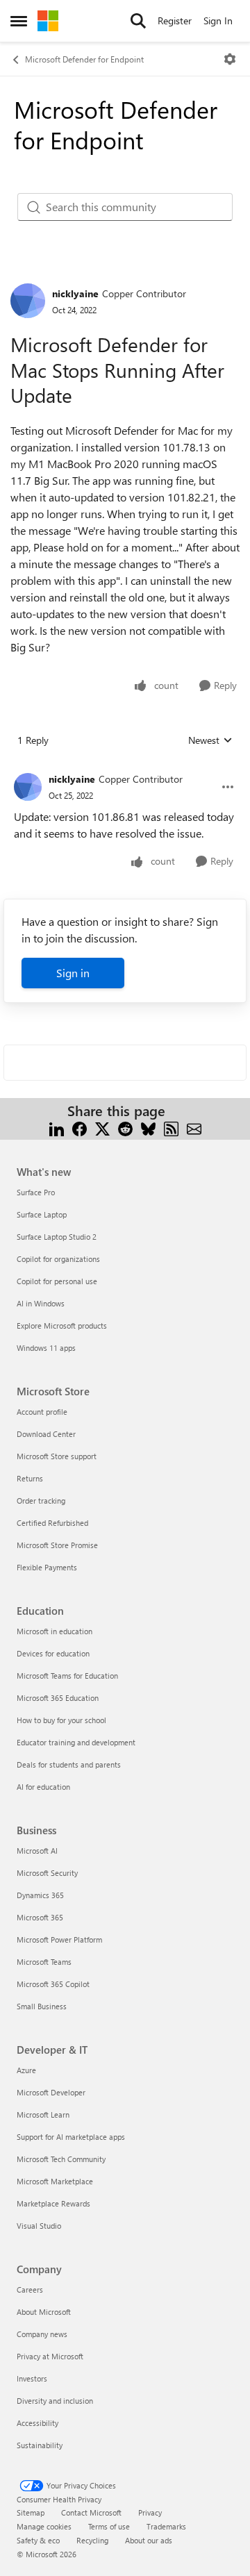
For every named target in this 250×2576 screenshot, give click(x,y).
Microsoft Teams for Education (67, 1676)
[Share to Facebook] (80, 1128)
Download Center (46, 1434)
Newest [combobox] (210, 740)
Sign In (218, 20)
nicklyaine (75, 293)
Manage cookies (44, 2526)
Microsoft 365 (40, 1917)
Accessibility (37, 2423)
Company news (42, 2334)
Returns (30, 1478)
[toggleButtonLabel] (230, 59)
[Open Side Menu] (19, 21)
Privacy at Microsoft (50, 2356)
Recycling (92, 2540)
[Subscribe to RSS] (171, 1128)
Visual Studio (39, 2226)
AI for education (43, 1787)
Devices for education (53, 1653)
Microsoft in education (55, 1631)
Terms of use (109, 2526)
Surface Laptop (42, 1214)
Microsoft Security (47, 1873)
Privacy (150, 2512)
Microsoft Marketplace (55, 2181)
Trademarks (166, 2526)
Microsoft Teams (44, 1962)
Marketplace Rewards (53, 2203)
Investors (32, 2378)
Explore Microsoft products (62, 1326)
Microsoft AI (37, 1851)
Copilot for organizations (58, 1259)
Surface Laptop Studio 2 (57, 1237)
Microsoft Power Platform (59, 1939)
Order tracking (41, 1501)
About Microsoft (44, 2312)
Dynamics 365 (40, 1895)
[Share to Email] (194, 1128)
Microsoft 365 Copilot (53, 1984)
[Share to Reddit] (125, 1128)
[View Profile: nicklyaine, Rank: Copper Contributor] (28, 301)
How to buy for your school (61, 1720)
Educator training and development (76, 1742)
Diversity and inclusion (55, 2401)
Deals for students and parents (69, 1764)
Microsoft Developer (51, 2092)
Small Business (42, 2006)
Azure (26, 2070)
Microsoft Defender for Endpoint (84, 59)
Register (175, 20)
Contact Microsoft (91, 2512)
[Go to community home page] (48, 21)
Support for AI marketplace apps (71, 2137)
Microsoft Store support (57, 1456)
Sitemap (31, 2512)
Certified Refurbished (52, 1523)
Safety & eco (38, 2540)
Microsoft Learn (43, 2114)
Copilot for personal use (57, 1281)
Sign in (73, 973)
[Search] (138, 21)
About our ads (149, 2540)
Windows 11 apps (46, 1348)
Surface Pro (36, 1192)
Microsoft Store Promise (57, 1545)
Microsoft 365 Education (58, 1698)
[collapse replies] (125, 768)
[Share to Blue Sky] (148, 1128)
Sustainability (40, 2445)
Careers (30, 2290)
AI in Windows (41, 1303)
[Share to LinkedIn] (57, 1128)
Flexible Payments (47, 1567)
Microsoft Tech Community (61, 2159)
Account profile (42, 1412)
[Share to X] (102, 1128)
